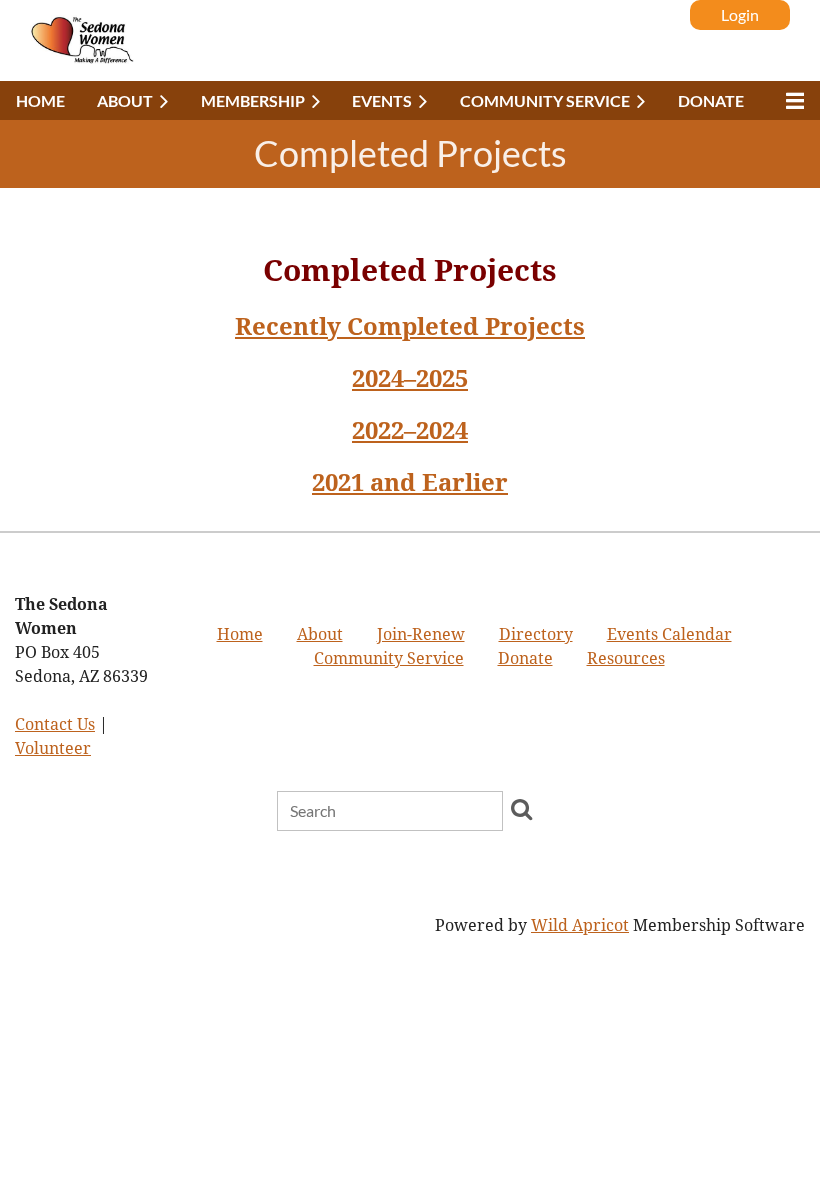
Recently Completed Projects (410, 327)
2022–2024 (410, 431)
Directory (536, 634)
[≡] (790, 100)
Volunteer (53, 748)
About (320, 634)
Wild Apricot (580, 925)
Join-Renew (421, 634)
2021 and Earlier (410, 483)
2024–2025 (410, 379)
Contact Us (55, 724)
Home (240, 634)
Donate (525, 658)
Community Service (389, 658)
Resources (626, 658)
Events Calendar (669, 634)
